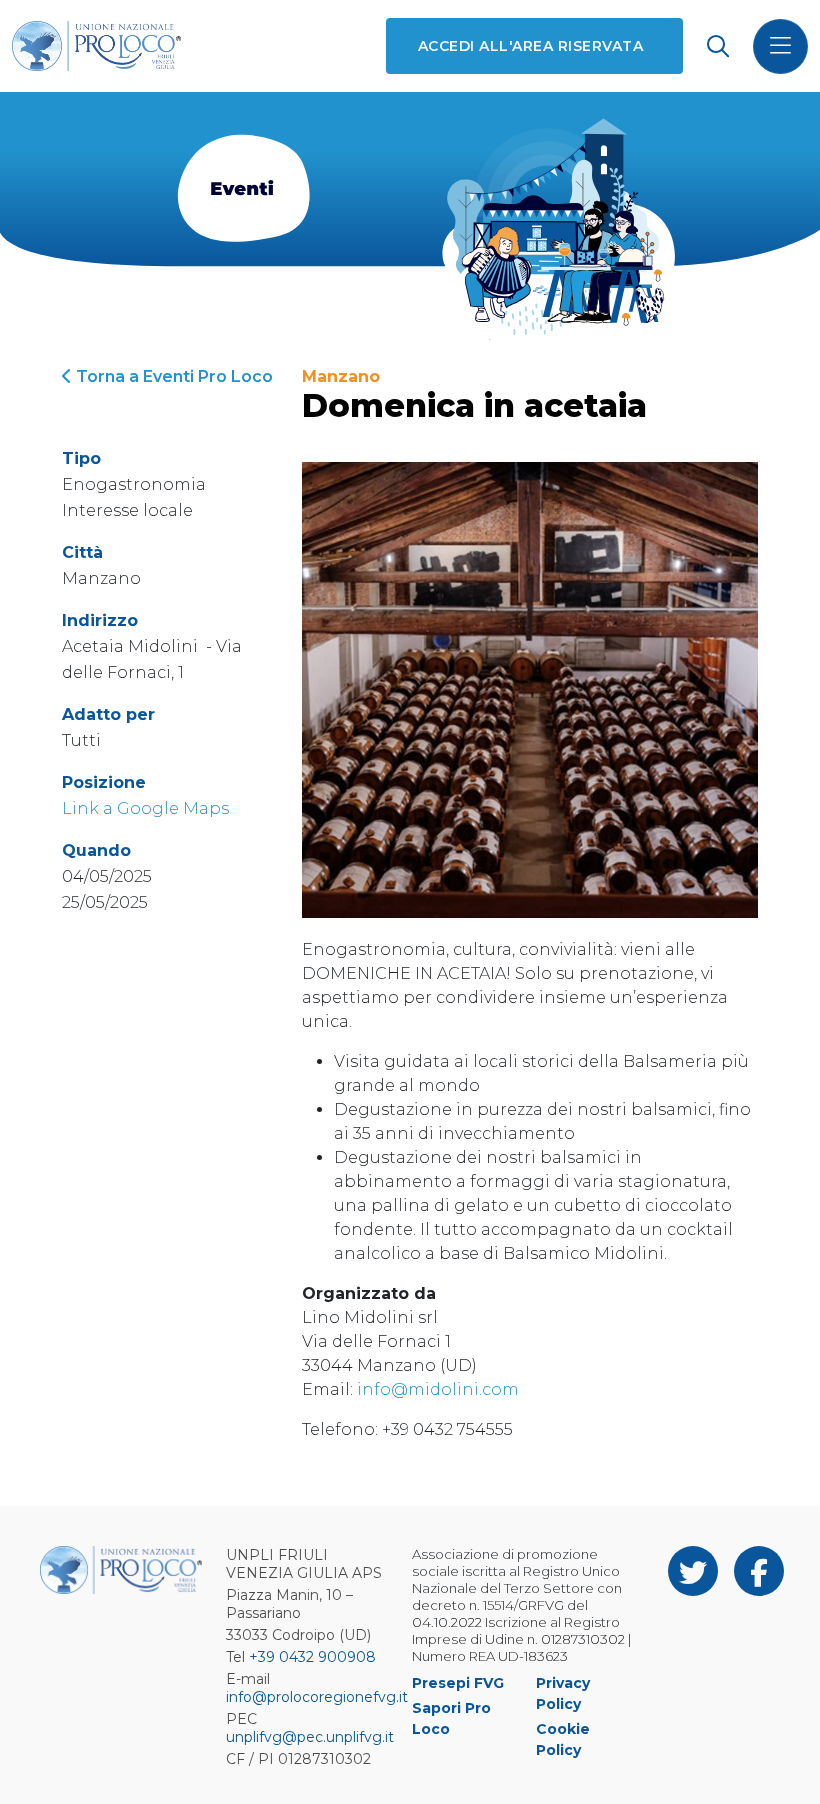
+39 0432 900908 (312, 1657)
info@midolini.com (438, 1389)
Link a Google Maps (145, 808)
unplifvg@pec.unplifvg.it (310, 1737)
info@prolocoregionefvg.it (317, 1697)
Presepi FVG (458, 1683)
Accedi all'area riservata (530, 46)
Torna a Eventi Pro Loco (172, 376)
